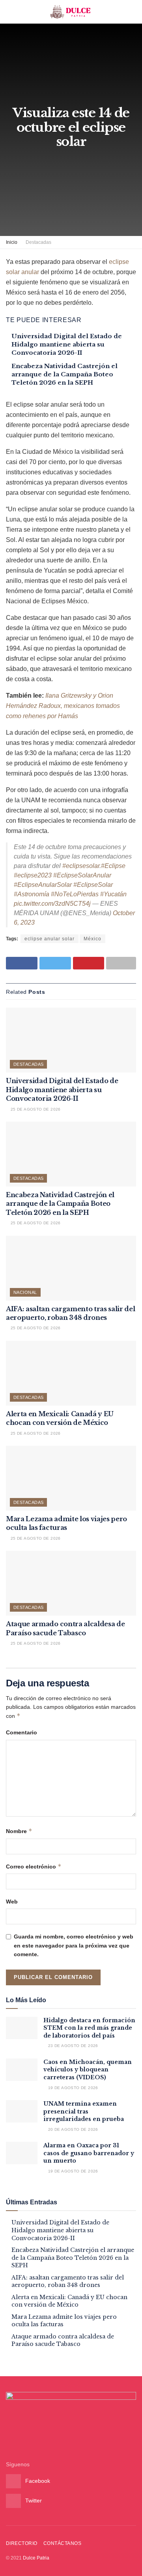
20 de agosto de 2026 (72, 2129)
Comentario (21, 1732)
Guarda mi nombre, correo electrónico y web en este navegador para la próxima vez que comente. (74, 1945)
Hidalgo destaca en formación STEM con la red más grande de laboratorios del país (89, 2028)
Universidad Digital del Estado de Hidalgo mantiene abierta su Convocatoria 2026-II (67, 344)
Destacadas (38, 242)
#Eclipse (113, 866)
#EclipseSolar (93, 885)
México (92, 939)
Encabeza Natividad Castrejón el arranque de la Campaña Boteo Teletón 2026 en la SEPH (64, 374)
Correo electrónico (34, 1866)
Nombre (19, 1831)
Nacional (25, 1292)
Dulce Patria (36, 2558)
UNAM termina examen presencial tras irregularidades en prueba (84, 2111)
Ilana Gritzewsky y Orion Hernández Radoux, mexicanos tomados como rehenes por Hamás (63, 706)
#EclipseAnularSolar (43, 885)
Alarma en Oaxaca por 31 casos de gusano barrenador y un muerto (89, 2153)
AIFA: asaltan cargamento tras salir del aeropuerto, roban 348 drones (68, 2281)
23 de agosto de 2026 (72, 2046)
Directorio (22, 2543)
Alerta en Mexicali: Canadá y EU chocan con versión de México (69, 2301)
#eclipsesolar (81, 866)
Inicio (12, 242)
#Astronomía (32, 894)
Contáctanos (62, 2543)
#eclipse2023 (33, 875)
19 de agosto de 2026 (72, 2088)
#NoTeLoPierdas (75, 894)
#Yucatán (113, 894)
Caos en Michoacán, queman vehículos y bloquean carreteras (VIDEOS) (88, 2070)
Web (12, 1902)
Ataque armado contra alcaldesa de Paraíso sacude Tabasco (63, 2340)
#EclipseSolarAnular (82, 875)
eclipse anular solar (50, 939)
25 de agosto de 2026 (35, 1109)
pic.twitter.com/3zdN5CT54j (52, 904)
